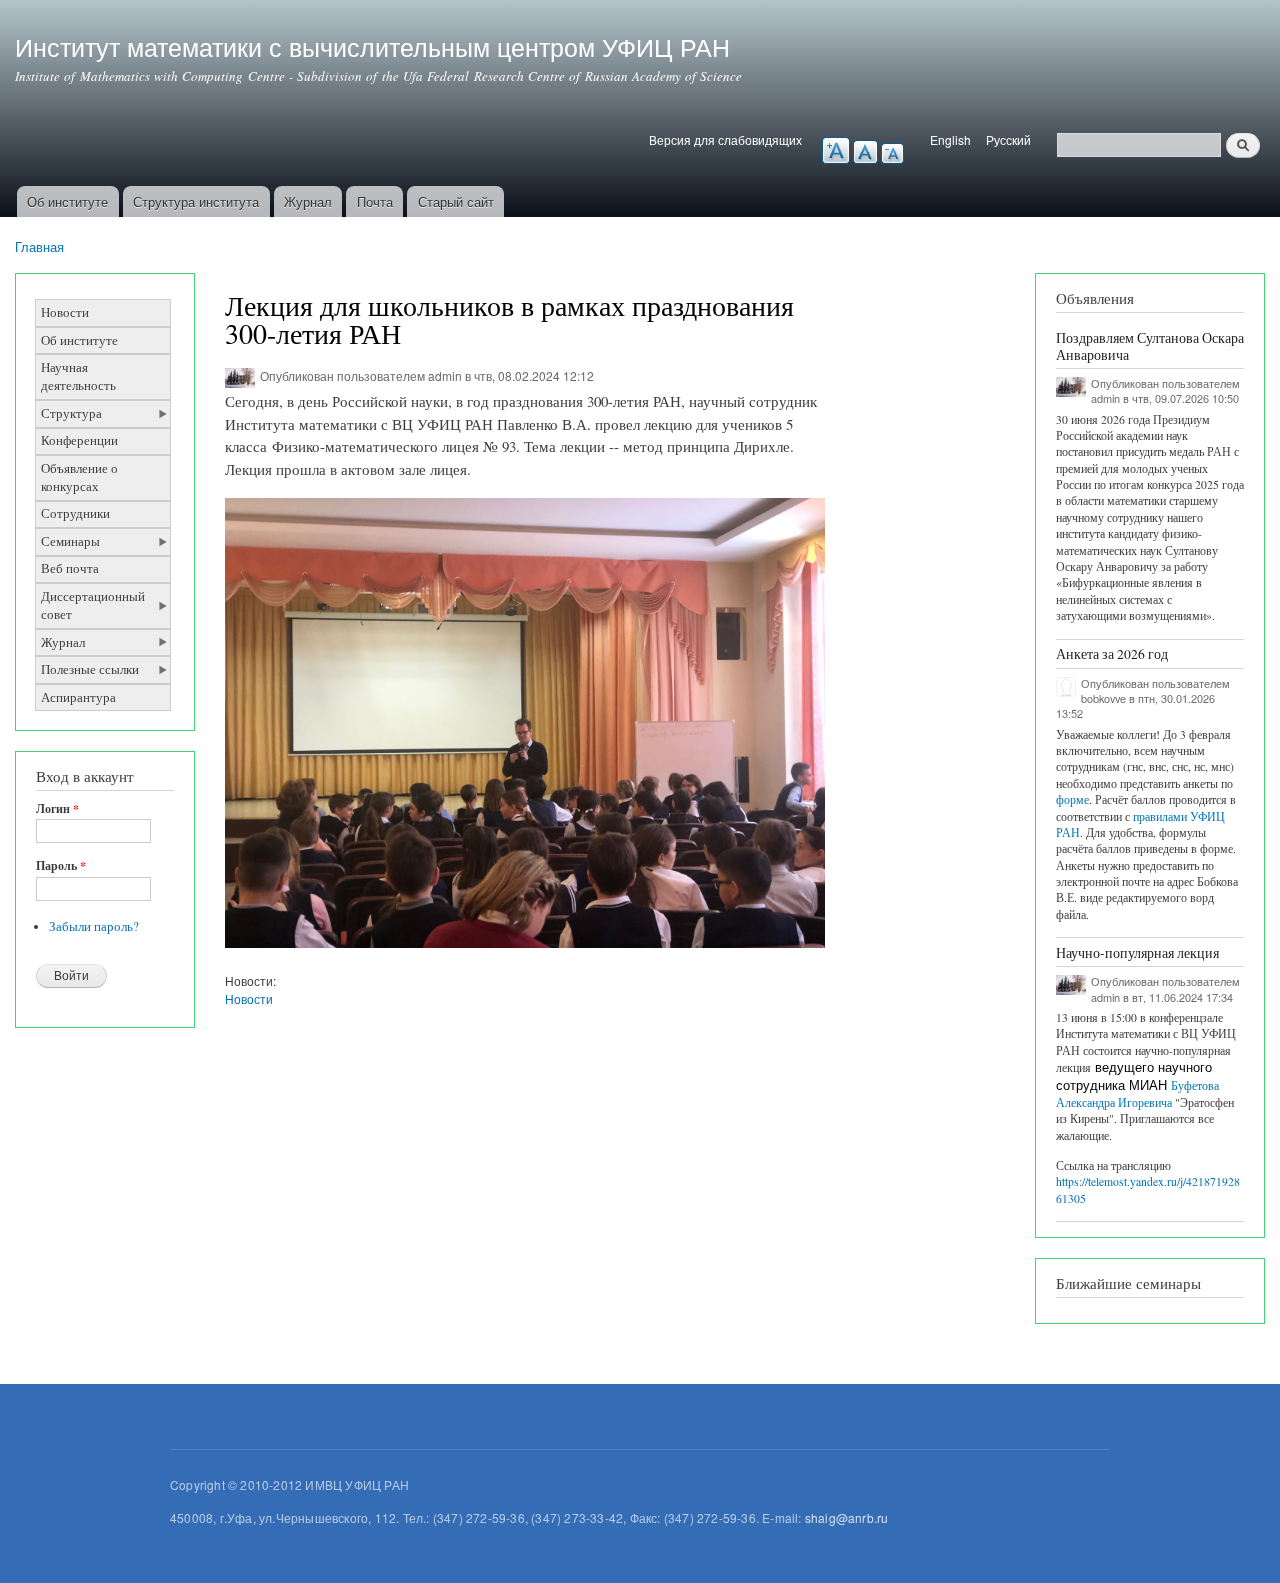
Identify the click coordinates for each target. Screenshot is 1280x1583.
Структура (71, 413)
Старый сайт (456, 201)
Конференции (79, 440)
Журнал (308, 201)
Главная (39, 246)
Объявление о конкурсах (79, 477)
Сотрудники (75, 513)
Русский (1008, 139)
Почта (375, 201)
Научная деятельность (78, 376)
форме (1072, 799)
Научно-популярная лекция (1137, 953)
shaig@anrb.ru (847, 1517)
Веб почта (70, 568)
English (950, 139)
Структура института (196, 201)
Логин (57, 809)
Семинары (70, 541)
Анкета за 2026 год (1112, 654)
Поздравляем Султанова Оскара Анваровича (1150, 346)
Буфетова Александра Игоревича (1137, 1094)
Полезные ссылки (90, 669)
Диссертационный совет (93, 605)
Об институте (67, 201)
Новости (65, 312)
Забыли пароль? (94, 926)
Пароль (61, 866)
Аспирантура (78, 697)
